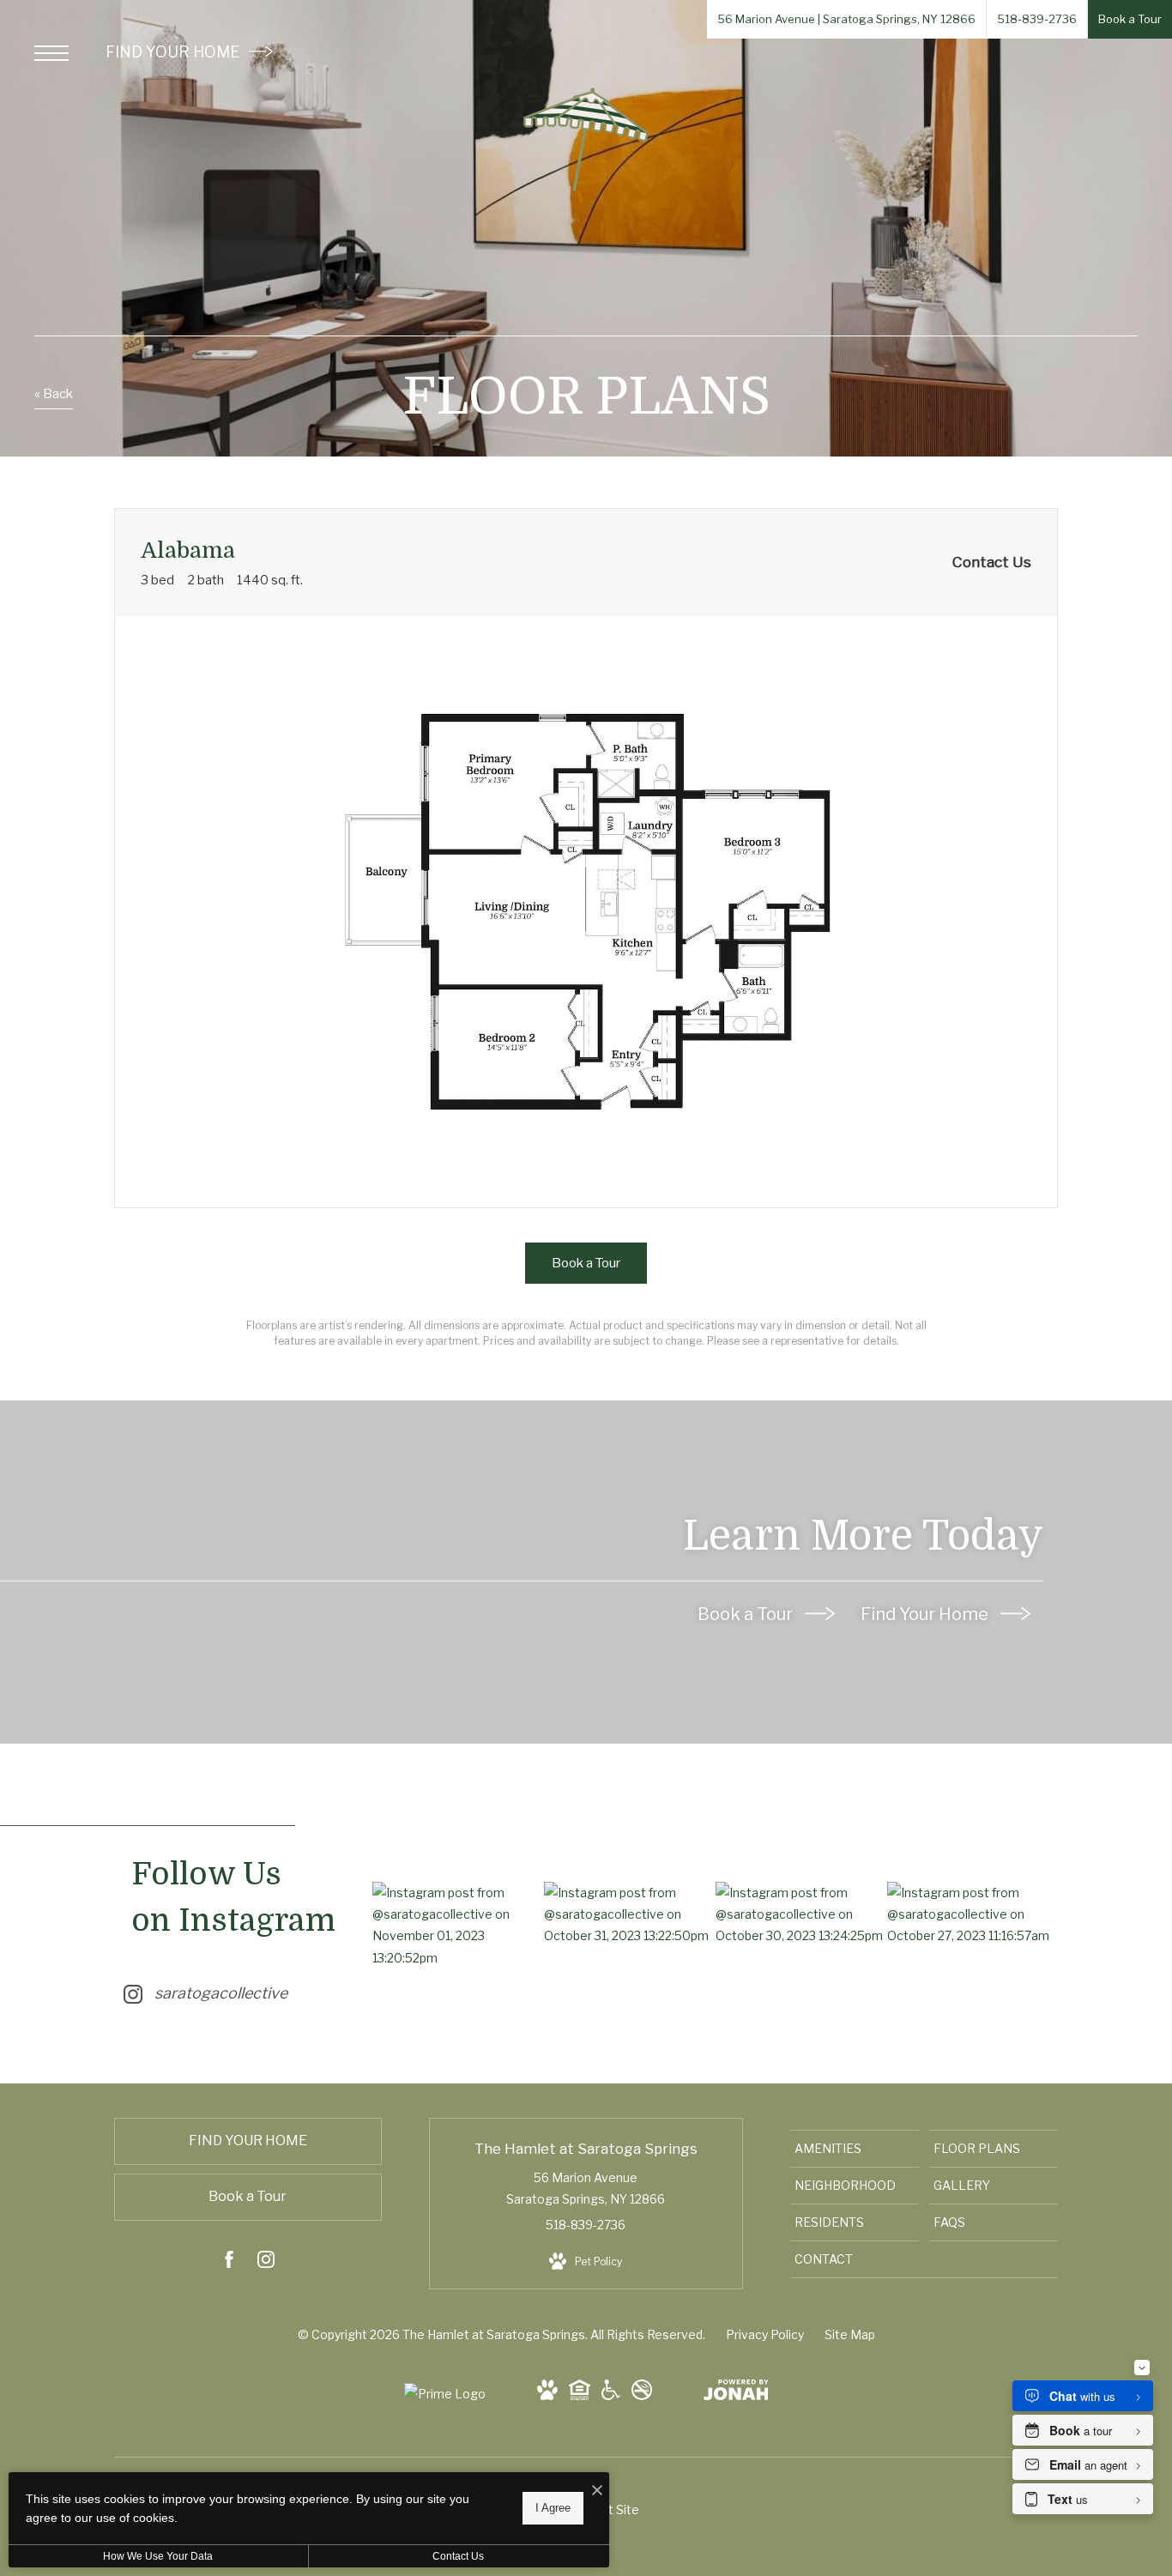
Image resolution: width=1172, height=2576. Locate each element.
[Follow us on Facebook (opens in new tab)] (229, 2262)
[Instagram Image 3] (801, 1914)
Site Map (850, 2334)
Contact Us (458, 2556)
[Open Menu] (51, 53)
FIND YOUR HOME (174, 52)
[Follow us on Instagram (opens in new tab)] (266, 2262)
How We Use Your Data (158, 2556)
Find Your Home (926, 1614)
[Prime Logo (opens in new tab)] (445, 2394)
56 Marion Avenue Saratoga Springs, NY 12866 (586, 2188)
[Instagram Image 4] (973, 1914)
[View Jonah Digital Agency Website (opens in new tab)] (736, 2393)
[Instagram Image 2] (629, 1914)
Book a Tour (747, 1614)
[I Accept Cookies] (597, 2491)
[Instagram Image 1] (458, 1925)
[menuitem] (855, 2149)
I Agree (553, 2508)
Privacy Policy (765, 2334)
